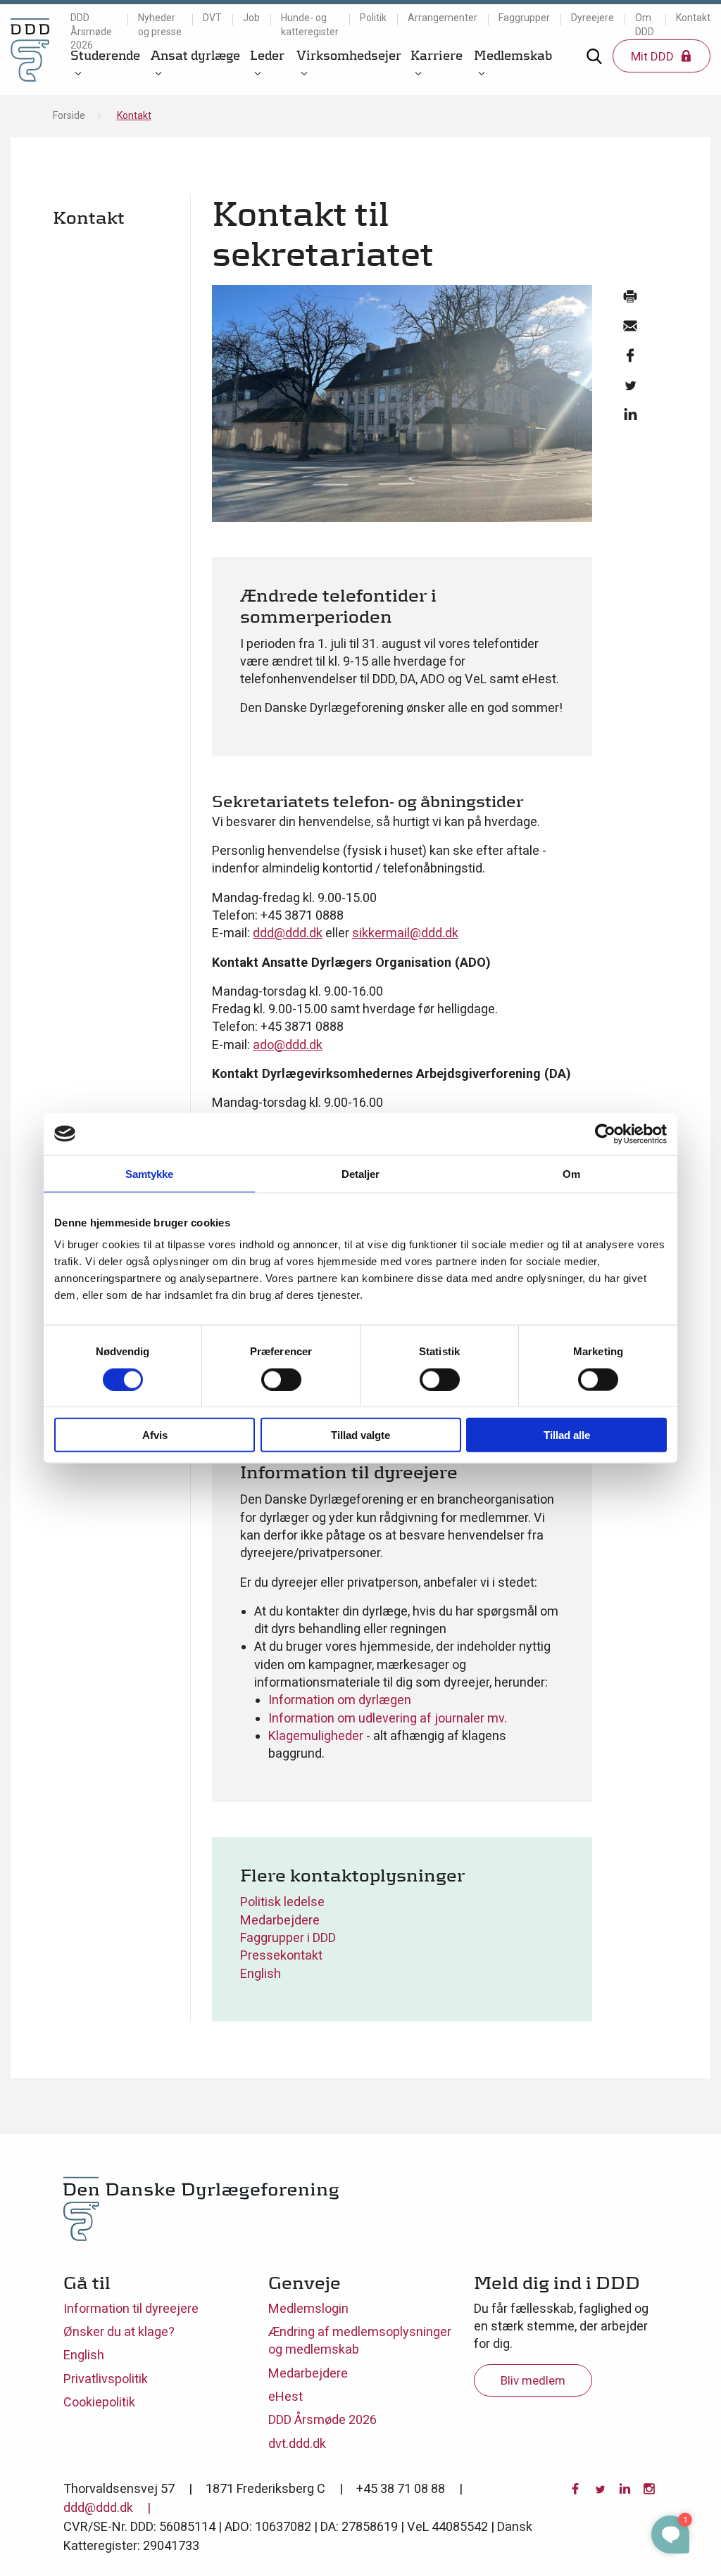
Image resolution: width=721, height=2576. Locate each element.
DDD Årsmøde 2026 (91, 31)
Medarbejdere (280, 1920)
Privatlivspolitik (106, 2379)
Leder (267, 55)
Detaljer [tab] (361, 1173)
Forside (69, 115)
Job (251, 18)
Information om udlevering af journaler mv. (388, 1718)
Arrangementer (443, 18)
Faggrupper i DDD (288, 1937)
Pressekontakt (281, 1955)
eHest (286, 2396)
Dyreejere (593, 18)
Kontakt (693, 18)
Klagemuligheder (316, 1736)
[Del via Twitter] (630, 388)
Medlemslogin (308, 2308)
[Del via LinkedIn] (630, 418)
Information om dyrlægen (340, 1700)
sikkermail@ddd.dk (405, 933)
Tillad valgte (360, 1435)
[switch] (281, 1379)
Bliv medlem (533, 2380)
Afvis (155, 1435)
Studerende (105, 55)
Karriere (437, 55)
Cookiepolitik (99, 2402)
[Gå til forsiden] (30, 50)
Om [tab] (571, 1173)
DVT (212, 18)
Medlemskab (513, 55)
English (261, 1973)
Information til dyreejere (131, 2308)
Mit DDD (654, 56)
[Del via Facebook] (630, 359)
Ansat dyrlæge (195, 55)
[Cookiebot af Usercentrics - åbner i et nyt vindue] (605, 1134)
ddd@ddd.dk (288, 933)
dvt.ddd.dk (297, 2443)
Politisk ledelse (282, 1902)
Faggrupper (524, 18)
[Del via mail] (630, 329)
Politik (373, 18)
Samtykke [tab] (150, 1173)
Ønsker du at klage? (119, 2331)
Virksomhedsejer (349, 55)
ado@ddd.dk (288, 1045)
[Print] (630, 300)
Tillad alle (567, 1435)
